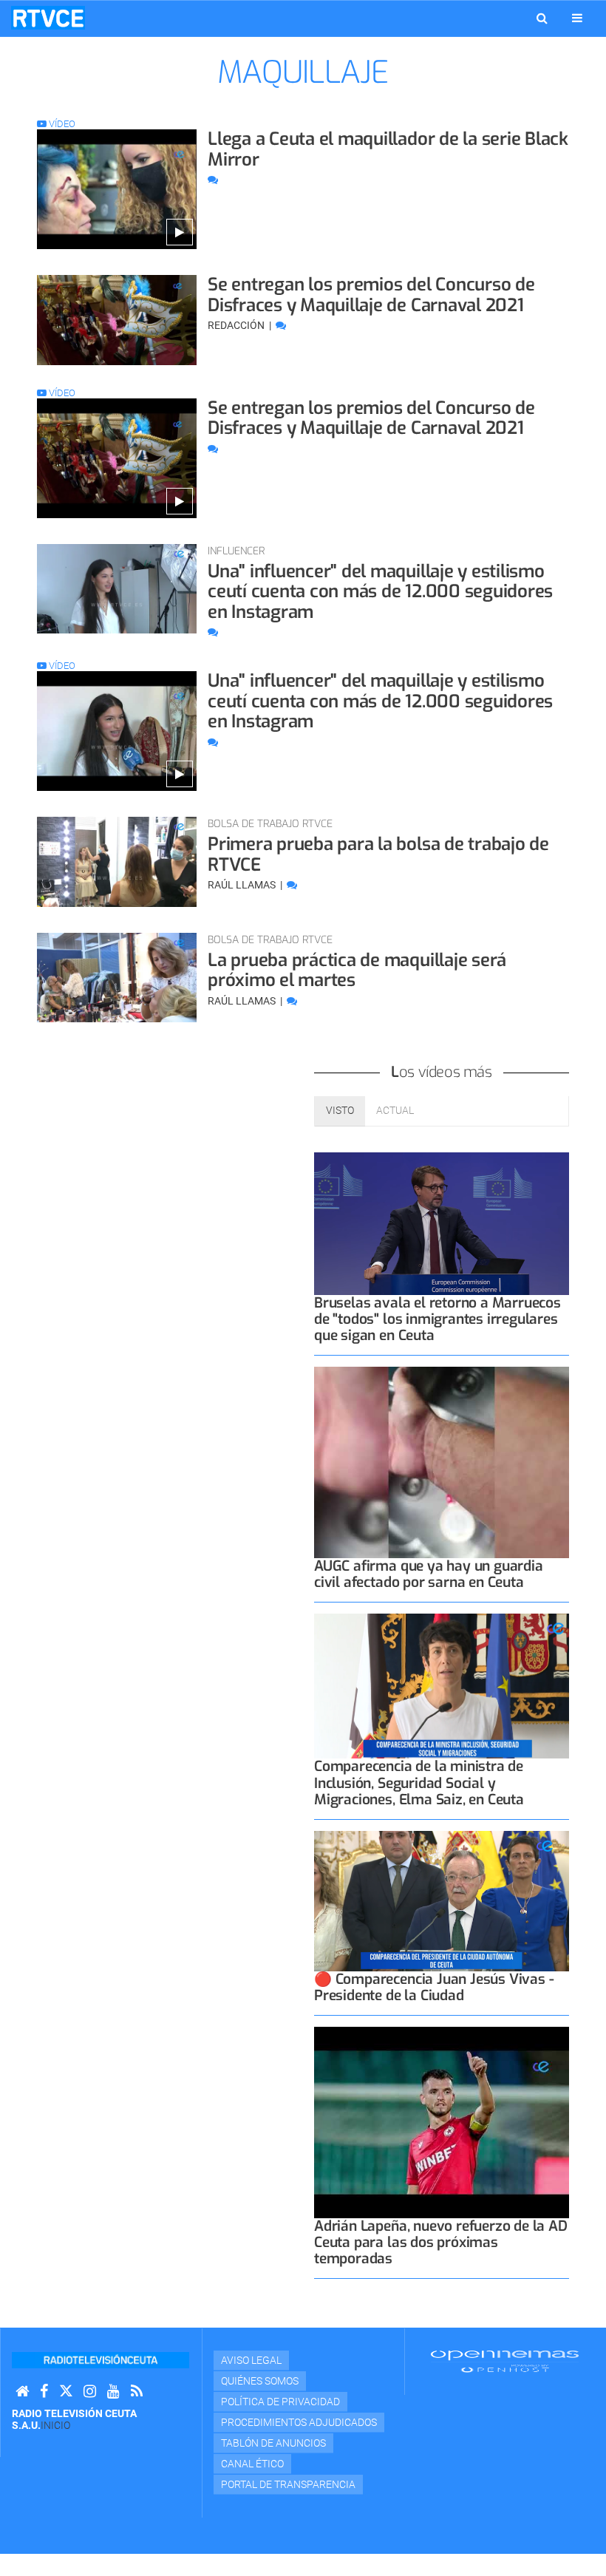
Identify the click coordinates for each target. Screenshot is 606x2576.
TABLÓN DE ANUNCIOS (273, 2443)
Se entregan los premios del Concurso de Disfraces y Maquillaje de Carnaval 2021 (371, 295)
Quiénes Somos (260, 2381)
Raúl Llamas (243, 885)
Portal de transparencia (288, 2484)
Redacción (237, 325)
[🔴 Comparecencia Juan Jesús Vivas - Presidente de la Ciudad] (442, 1902)
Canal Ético (252, 2464)
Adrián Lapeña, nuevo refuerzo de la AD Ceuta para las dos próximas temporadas (441, 2242)
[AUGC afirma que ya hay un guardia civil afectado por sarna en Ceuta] (442, 1462)
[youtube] (113, 2392)
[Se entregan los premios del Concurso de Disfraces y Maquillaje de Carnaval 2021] (117, 320)
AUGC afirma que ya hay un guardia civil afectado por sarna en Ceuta (429, 1574)
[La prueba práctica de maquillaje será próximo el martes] (117, 978)
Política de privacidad (280, 2402)
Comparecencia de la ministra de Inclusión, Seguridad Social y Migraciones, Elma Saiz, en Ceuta (419, 1783)
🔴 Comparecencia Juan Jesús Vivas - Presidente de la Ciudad (434, 1987)
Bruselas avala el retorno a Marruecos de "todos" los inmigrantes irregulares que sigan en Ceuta (438, 1319)
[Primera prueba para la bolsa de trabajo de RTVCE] (117, 862)
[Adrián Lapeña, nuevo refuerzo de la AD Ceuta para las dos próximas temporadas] (442, 2123)
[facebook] (44, 2392)
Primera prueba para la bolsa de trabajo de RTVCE (378, 854)
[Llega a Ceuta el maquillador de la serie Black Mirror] (117, 189)
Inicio (55, 2425)
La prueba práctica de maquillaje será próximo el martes (357, 971)
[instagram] (90, 2392)
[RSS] (137, 2392)
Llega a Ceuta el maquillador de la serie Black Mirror (388, 149)
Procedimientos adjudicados (299, 2422)
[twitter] (66, 2392)
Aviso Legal (251, 2360)
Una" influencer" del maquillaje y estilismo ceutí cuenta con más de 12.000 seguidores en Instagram (380, 592)
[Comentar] (213, 180)
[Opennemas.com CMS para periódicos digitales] (505, 2361)
